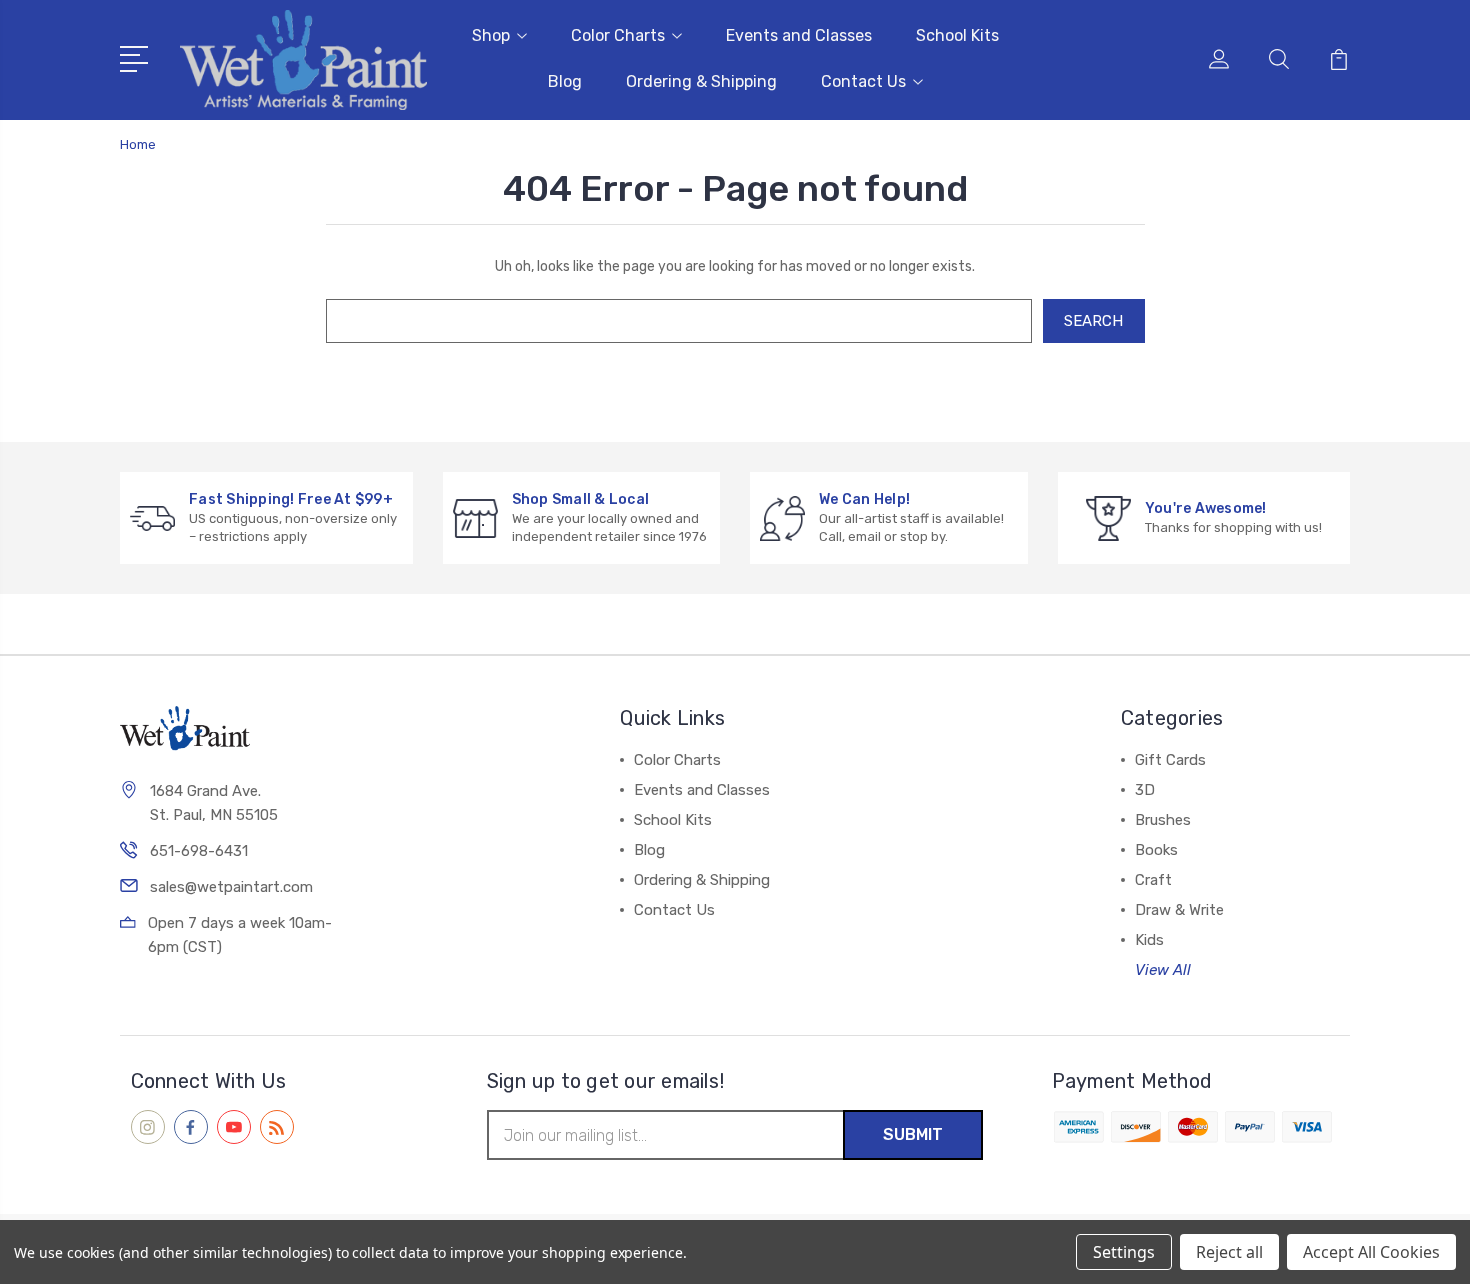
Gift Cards (1170, 760)
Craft (1153, 880)
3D (1145, 790)
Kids (1149, 940)
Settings (1124, 1252)
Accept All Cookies (1371, 1252)
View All (1163, 970)
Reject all (1229, 1252)
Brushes (1163, 820)
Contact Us (863, 81)
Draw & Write (1179, 910)
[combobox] (679, 321)
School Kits (957, 35)
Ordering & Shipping (701, 81)
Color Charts (618, 35)
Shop (491, 35)
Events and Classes (799, 35)
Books (1156, 850)
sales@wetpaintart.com (231, 887)
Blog (565, 81)
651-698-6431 (199, 851)
